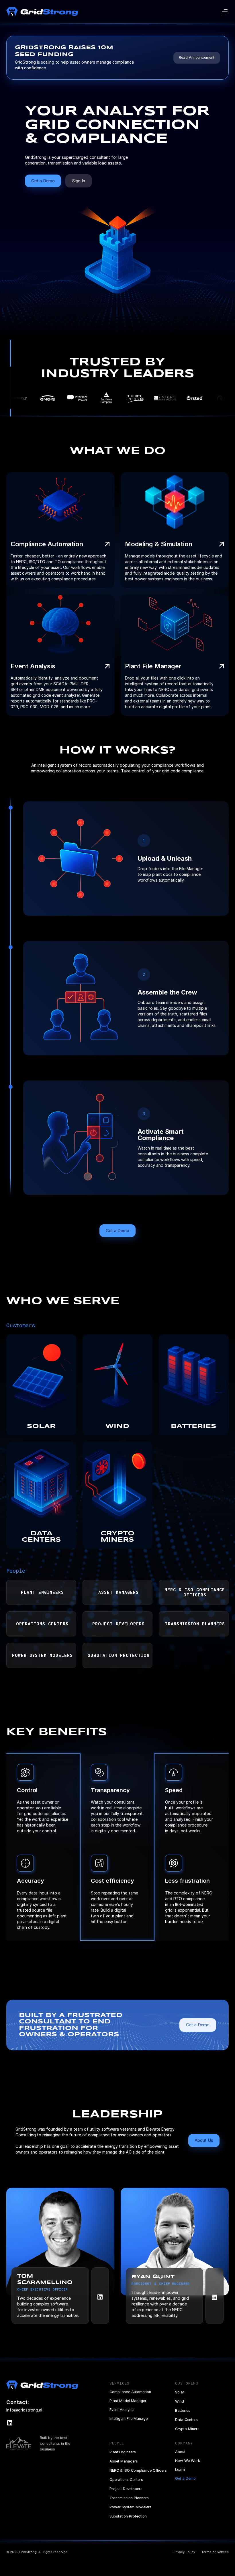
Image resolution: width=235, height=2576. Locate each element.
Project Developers (126, 2489)
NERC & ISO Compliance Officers (138, 2470)
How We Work (188, 2461)
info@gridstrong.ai (24, 2410)
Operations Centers (126, 2480)
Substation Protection (128, 2516)
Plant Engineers (123, 2452)
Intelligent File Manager (129, 2419)
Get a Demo (185, 2478)
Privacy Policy (184, 2552)
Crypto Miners (187, 2429)
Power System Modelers (131, 2507)
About (180, 2452)
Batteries (183, 2410)
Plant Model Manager (128, 2401)
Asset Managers (124, 2461)
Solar (180, 2392)
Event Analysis (122, 2410)
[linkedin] (100, 2296)
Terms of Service (215, 2552)
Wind (180, 2401)
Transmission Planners (129, 2498)
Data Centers (186, 2420)
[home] (42, 12)
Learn (180, 2470)
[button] (225, 12)
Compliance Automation (130, 2392)
